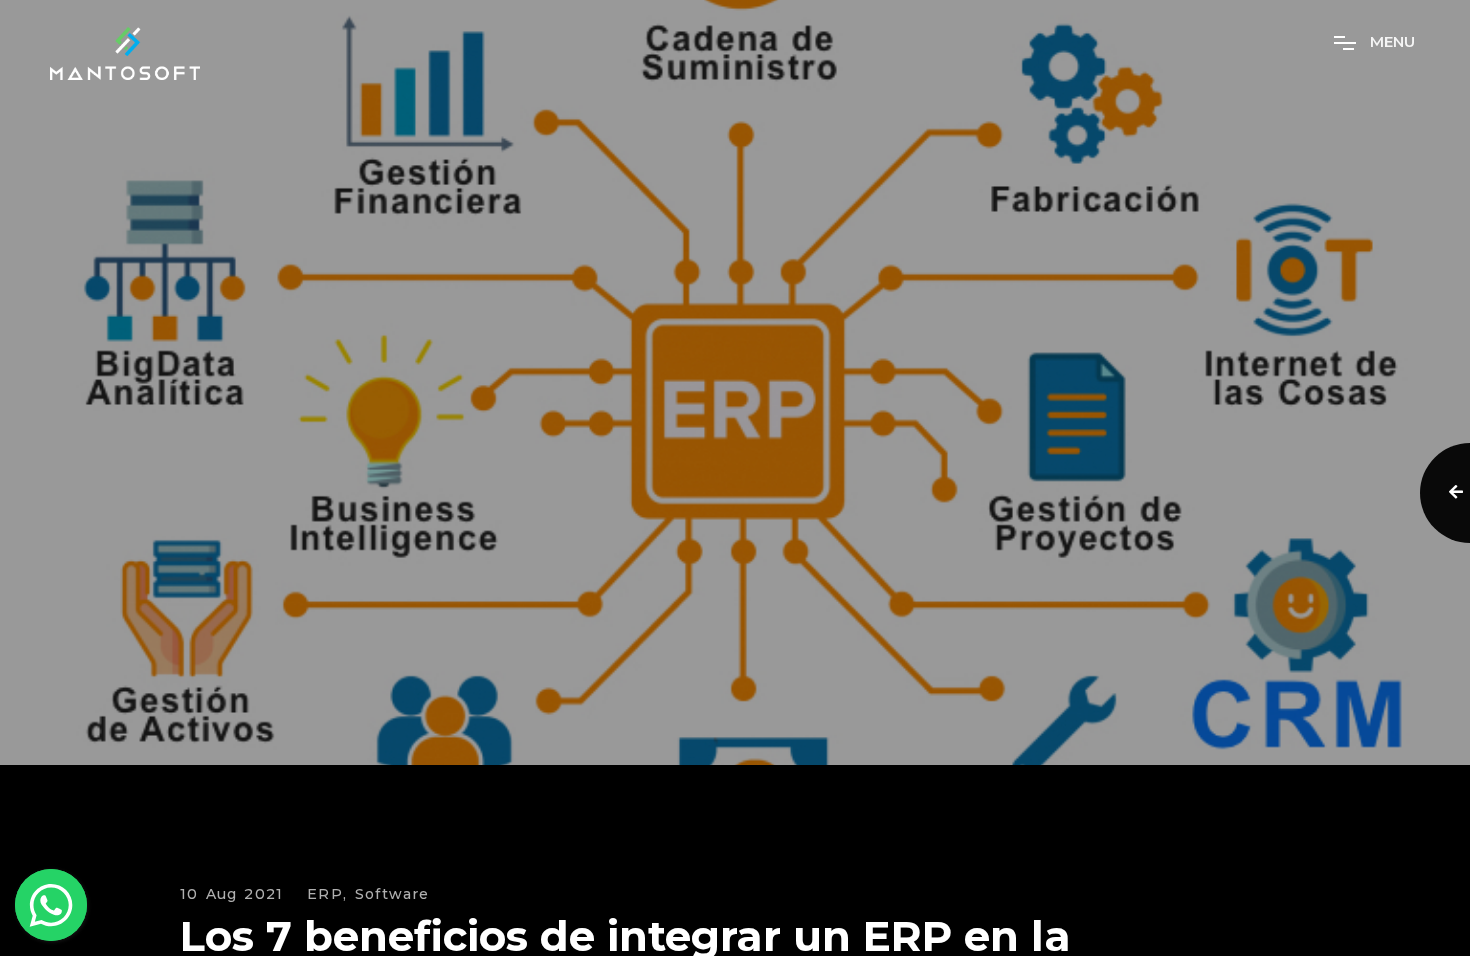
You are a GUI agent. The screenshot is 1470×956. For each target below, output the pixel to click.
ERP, (327, 894)
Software (392, 894)
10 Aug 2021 (231, 894)
